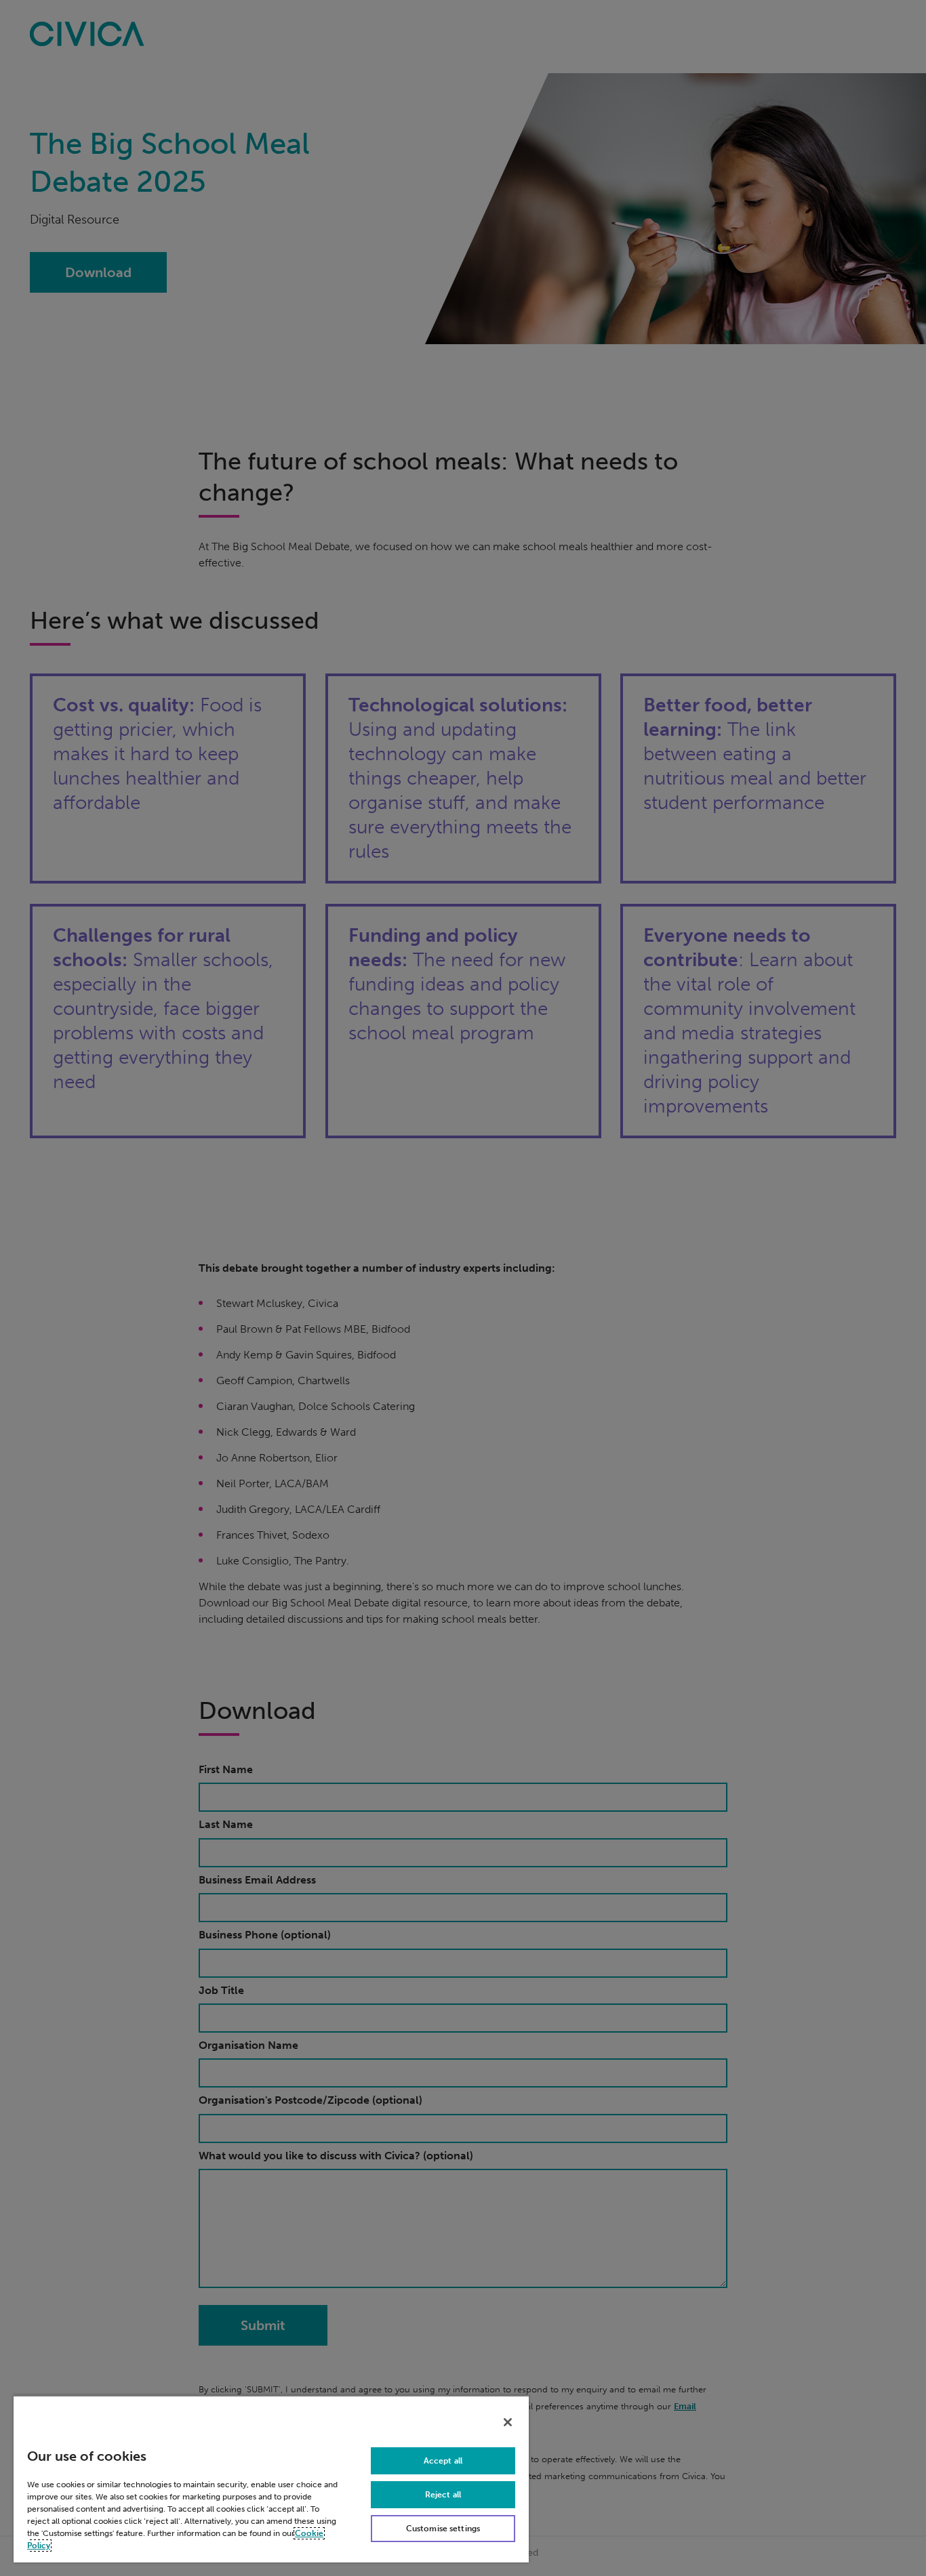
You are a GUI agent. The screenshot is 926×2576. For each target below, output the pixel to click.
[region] (271, 2479)
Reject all (443, 2495)
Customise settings (443, 2529)
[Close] (508, 2422)
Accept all (443, 2461)
